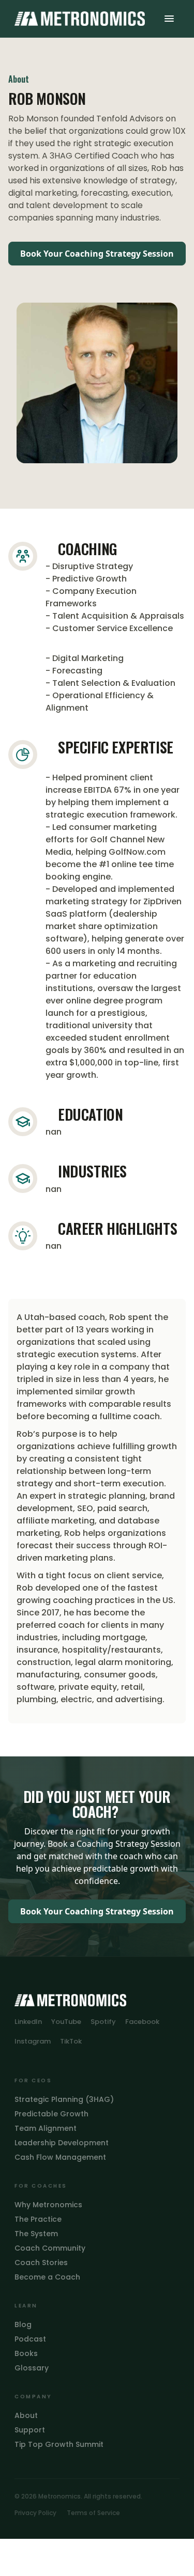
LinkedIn (28, 2022)
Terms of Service (93, 2513)
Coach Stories (41, 2263)
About (26, 2415)
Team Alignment (46, 2128)
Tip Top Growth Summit (59, 2444)
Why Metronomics (48, 2205)
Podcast (30, 2339)
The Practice (38, 2219)
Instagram (33, 2041)
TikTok (71, 2041)
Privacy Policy (35, 2513)
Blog (23, 2324)
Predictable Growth (51, 2114)
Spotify (103, 2022)
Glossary (32, 2368)
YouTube (66, 2022)
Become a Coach (47, 2277)
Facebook (142, 2022)
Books (26, 2353)
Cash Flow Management (60, 2157)
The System (36, 2234)
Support (30, 2430)
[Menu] (169, 19)
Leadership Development (62, 2143)
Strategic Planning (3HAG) (64, 2099)
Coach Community (50, 2248)
